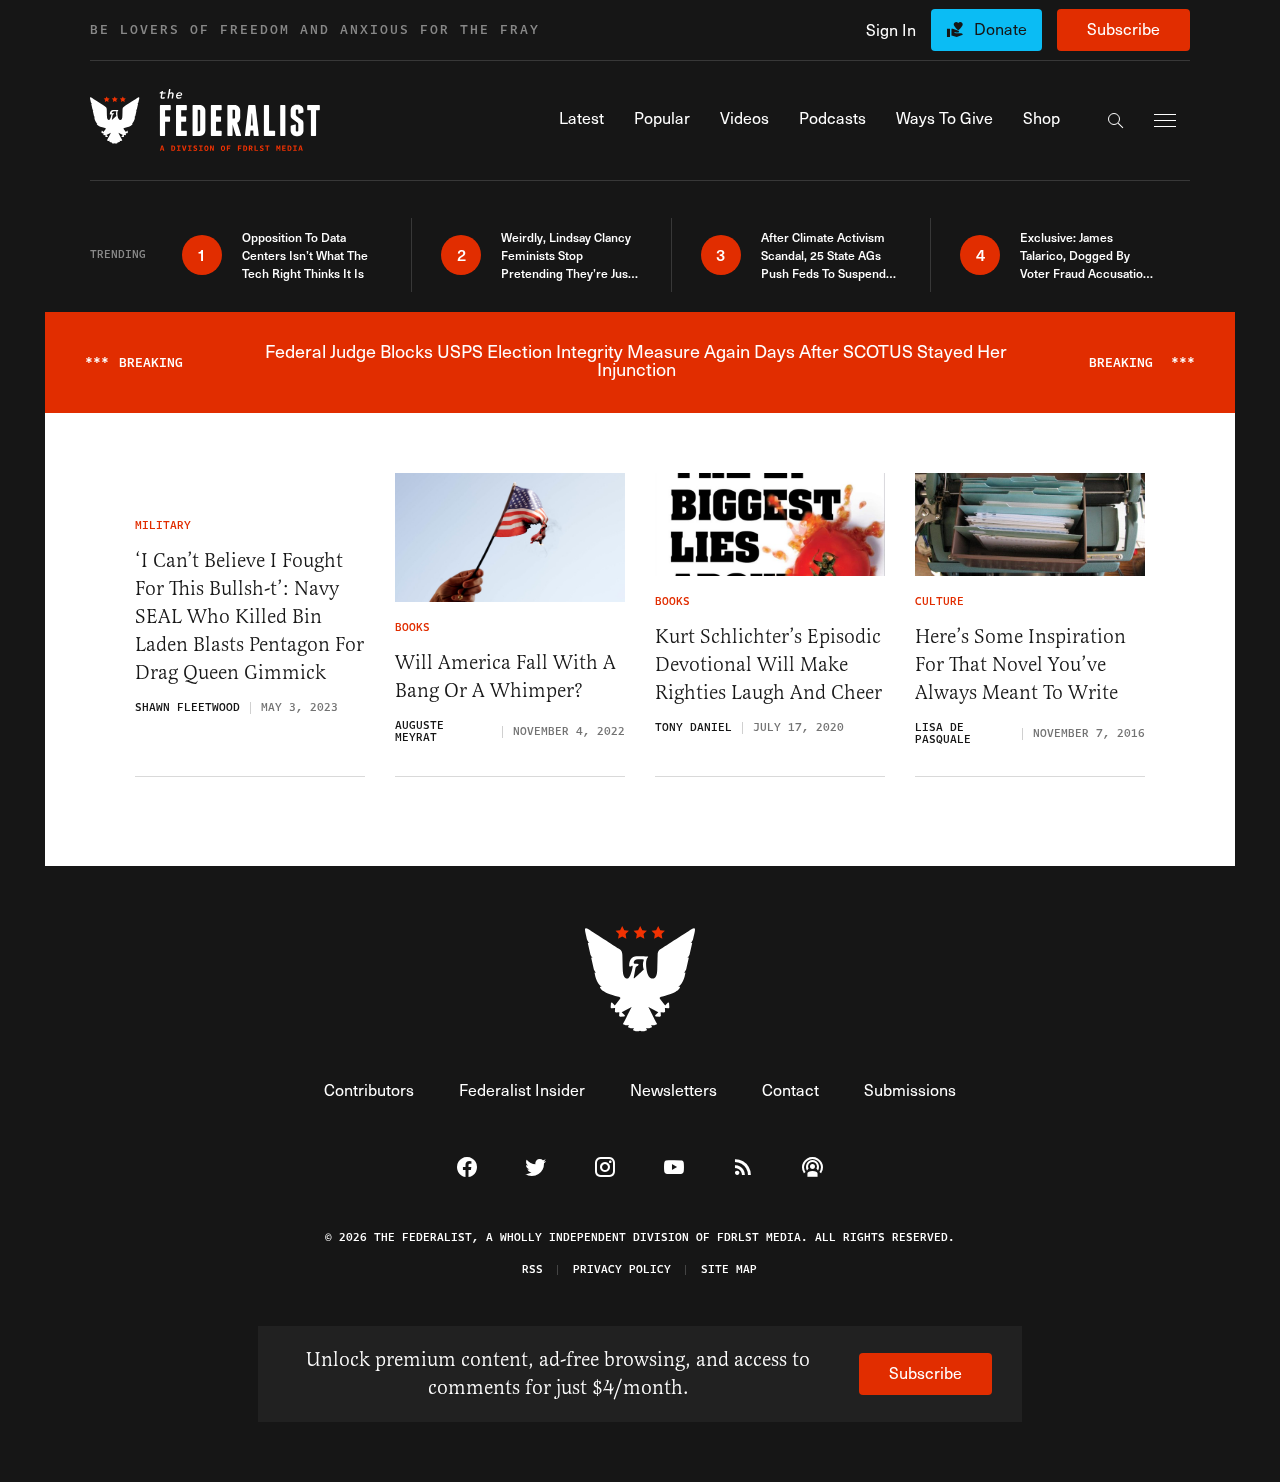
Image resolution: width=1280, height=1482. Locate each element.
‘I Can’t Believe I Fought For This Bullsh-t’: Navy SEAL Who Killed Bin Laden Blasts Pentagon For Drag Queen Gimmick (249, 616)
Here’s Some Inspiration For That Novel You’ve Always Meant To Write (1020, 664)
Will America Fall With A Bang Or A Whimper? (505, 676)
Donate (1000, 28)
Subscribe (1123, 28)
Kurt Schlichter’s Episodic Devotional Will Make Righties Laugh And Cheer (768, 664)
